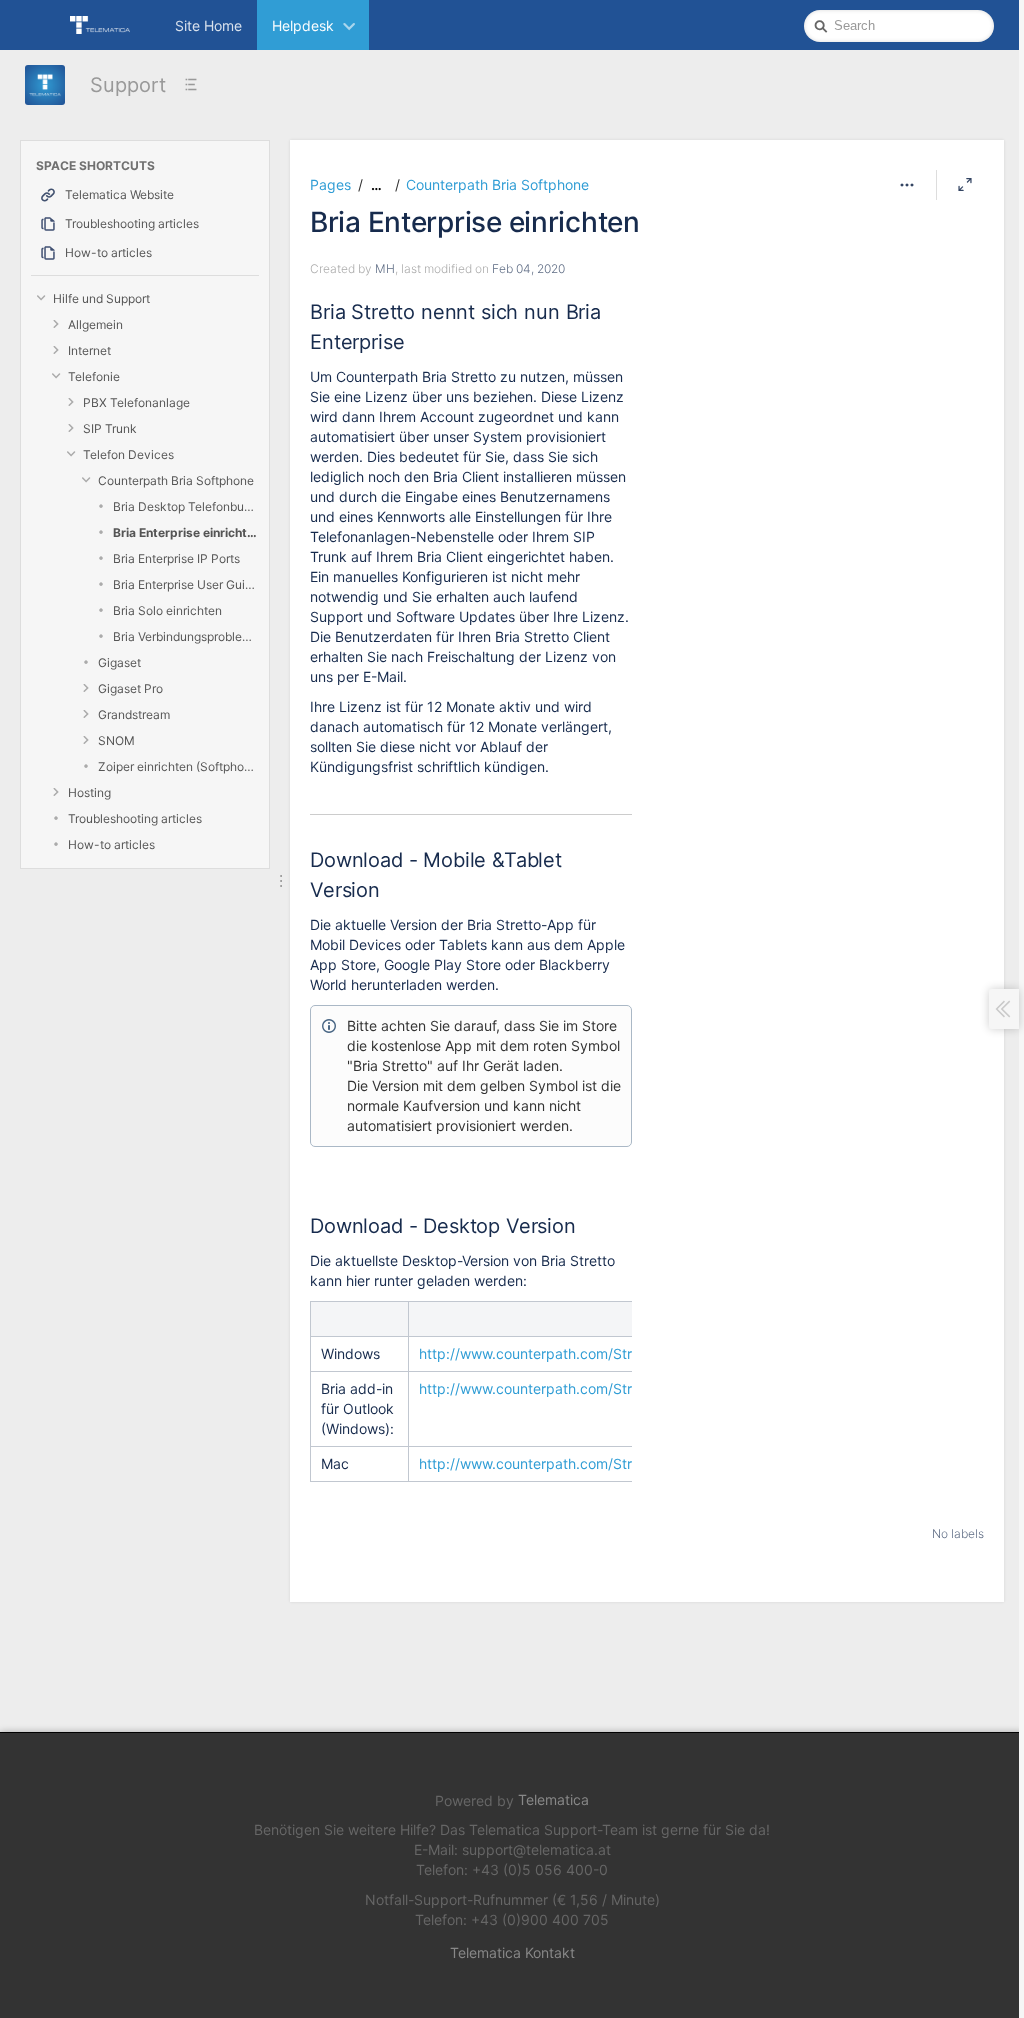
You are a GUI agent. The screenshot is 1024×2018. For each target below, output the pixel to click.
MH (385, 268)
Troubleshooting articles (135, 818)
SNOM (116, 740)
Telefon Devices (128, 454)
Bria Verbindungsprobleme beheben (186, 636)
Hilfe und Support (101, 298)
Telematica (553, 1799)
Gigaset (119, 662)
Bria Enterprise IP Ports (176, 558)
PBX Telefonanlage (136, 402)
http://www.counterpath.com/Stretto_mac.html (572, 1463)
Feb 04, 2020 (528, 268)
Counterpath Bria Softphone (176, 480)
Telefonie (94, 376)
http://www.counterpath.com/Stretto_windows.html (586, 1353)
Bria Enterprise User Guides (186, 584)
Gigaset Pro (130, 688)
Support (128, 85)
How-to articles (111, 844)
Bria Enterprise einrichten (186, 532)
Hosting (89, 792)
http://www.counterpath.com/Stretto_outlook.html (581, 1388)
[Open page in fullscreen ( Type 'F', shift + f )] (965, 185)
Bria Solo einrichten (167, 610)
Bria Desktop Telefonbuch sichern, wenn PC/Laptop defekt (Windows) (186, 506)
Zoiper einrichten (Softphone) (178, 766)
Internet (89, 350)
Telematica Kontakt (512, 1952)
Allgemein (95, 324)
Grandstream (134, 714)
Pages (330, 184)
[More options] (907, 185)
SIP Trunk (110, 428)
